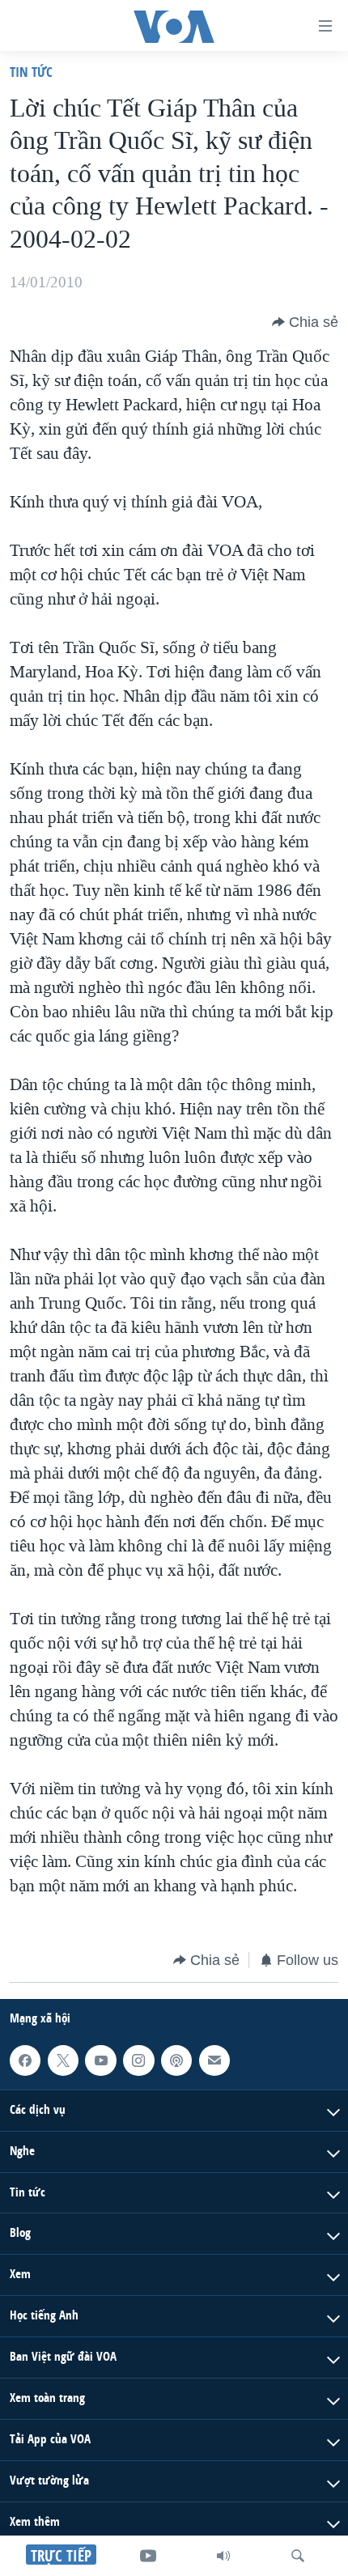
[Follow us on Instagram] (138, 2060)
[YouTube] (148, 2556)
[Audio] (223, 2556)
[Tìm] (298, 2556)
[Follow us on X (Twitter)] (63, 2060)
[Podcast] (176, 2060)
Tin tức (31, 72)
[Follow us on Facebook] (25, 2060)
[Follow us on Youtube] (100, 2060)
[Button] (305, 322)
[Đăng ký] (214, 2060)
